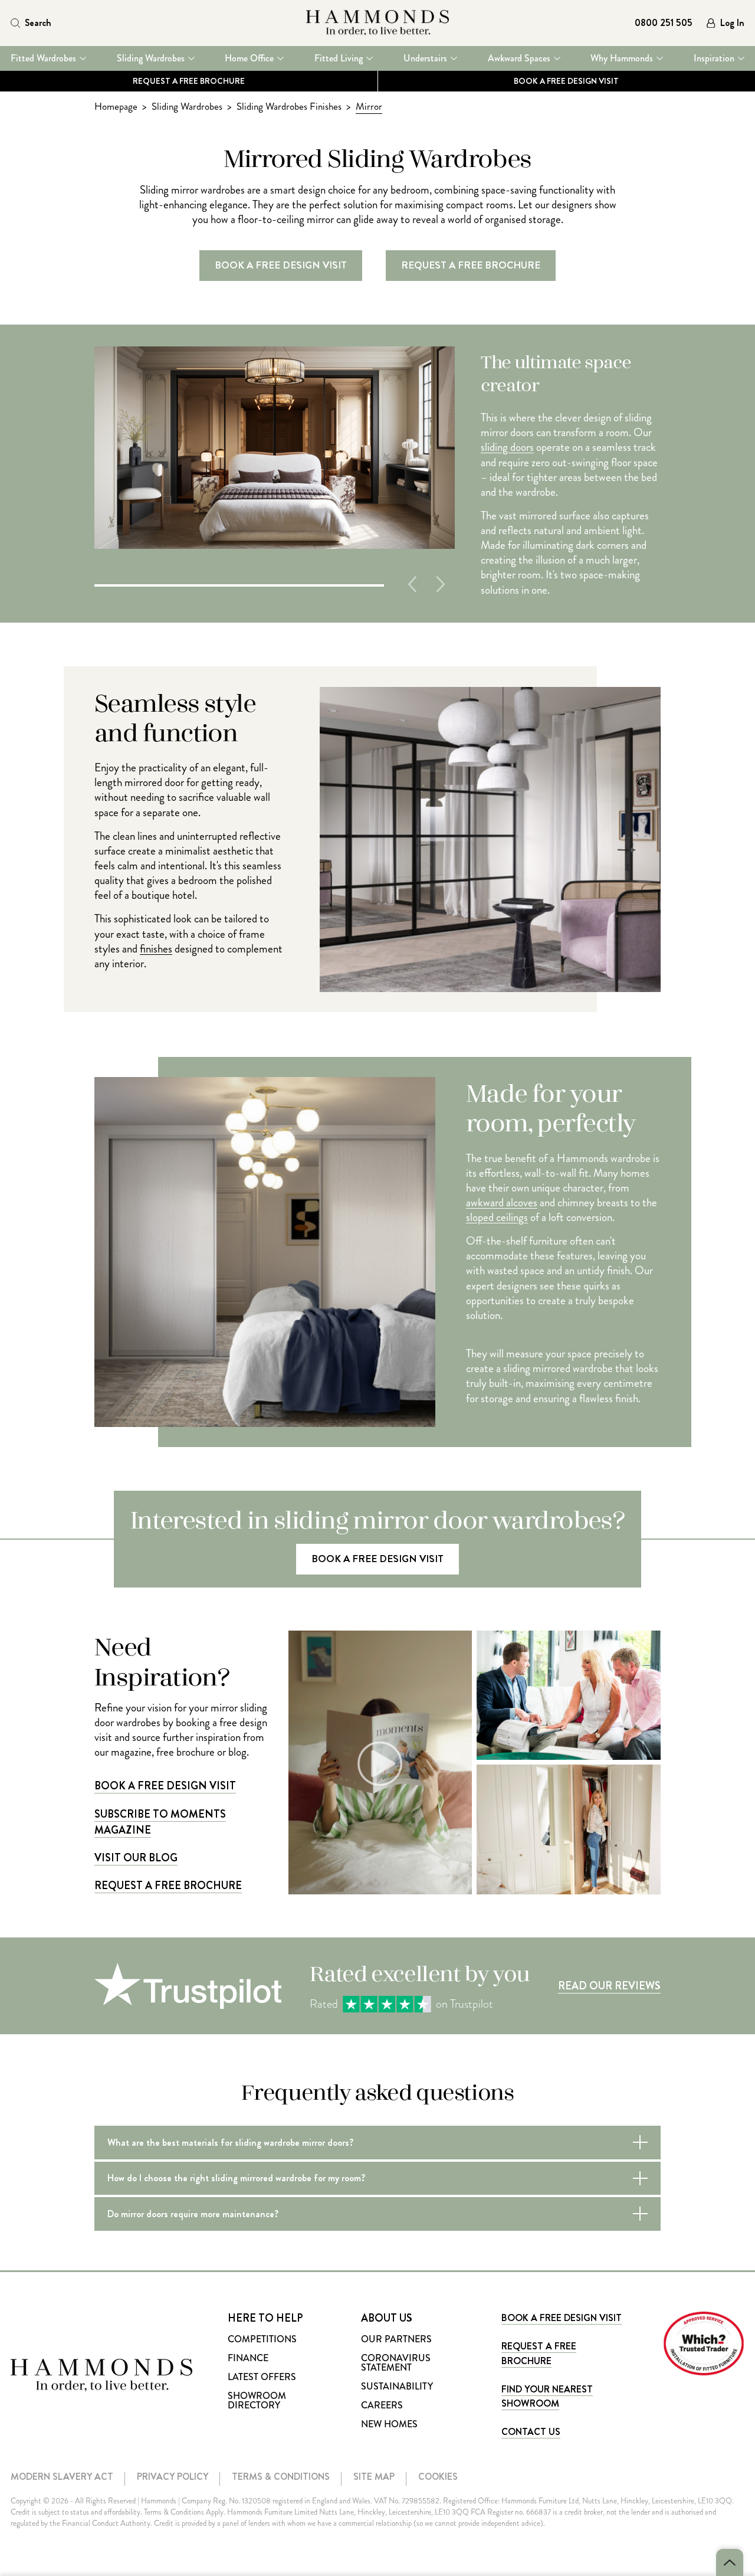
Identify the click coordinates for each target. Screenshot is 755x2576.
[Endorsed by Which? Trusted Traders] (704, 2343)
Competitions (262, 2339)
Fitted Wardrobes (43, 58)
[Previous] (412, 584)
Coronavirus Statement (396, 2363)
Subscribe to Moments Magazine (160, 1822)
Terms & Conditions (281, 2477)
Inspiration (714, 58)
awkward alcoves (502, 1202)
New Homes (389, 2424)
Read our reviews (609, 1986)
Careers (382, 2405)
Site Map (374, 2477)
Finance (248, 2358)
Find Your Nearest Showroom (547, 2396)
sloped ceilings (497, 1217)
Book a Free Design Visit (165, 1786)
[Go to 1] (239, 584)
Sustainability (397, 2386)
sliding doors (507, 447)
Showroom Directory (257, 2400)
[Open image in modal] (569, 1695)
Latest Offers (262, 2377)
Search (38, 23)
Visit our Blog (136, 1858)
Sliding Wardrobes (151, 58)
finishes (156, 949)
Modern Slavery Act (62, 2477)
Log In (732, 23)
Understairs (425, 58)
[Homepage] (378, 23)
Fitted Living (339, 58)
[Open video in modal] (380, 1762)
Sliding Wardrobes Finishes (289, 107)
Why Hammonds (622, 58)
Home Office (249, 58)
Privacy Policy (173, 2477)
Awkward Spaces (519, 58)
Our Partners (396, 2339)
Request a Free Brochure (189, 81)
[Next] (441, 584)
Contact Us (531, 2432)
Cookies (438, 2477)
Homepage (116, 107)
